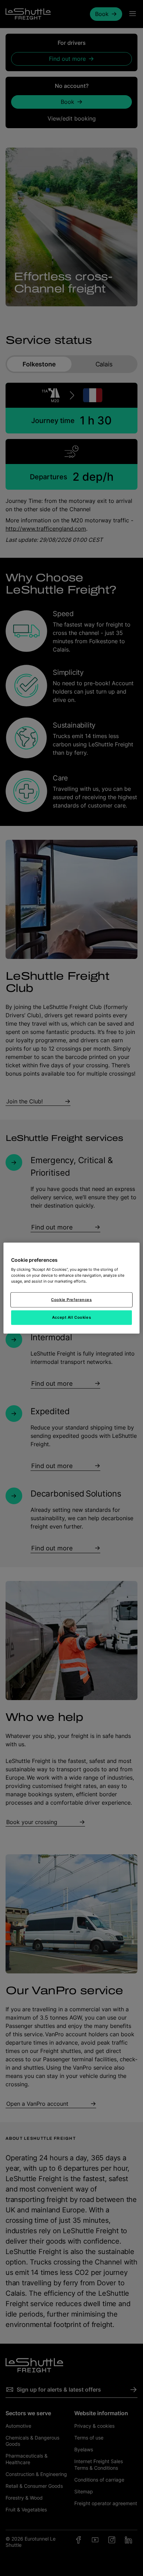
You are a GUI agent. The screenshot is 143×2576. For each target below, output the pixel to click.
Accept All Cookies (71, 1317)
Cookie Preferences (71, 1300)
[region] (71, 1288)
